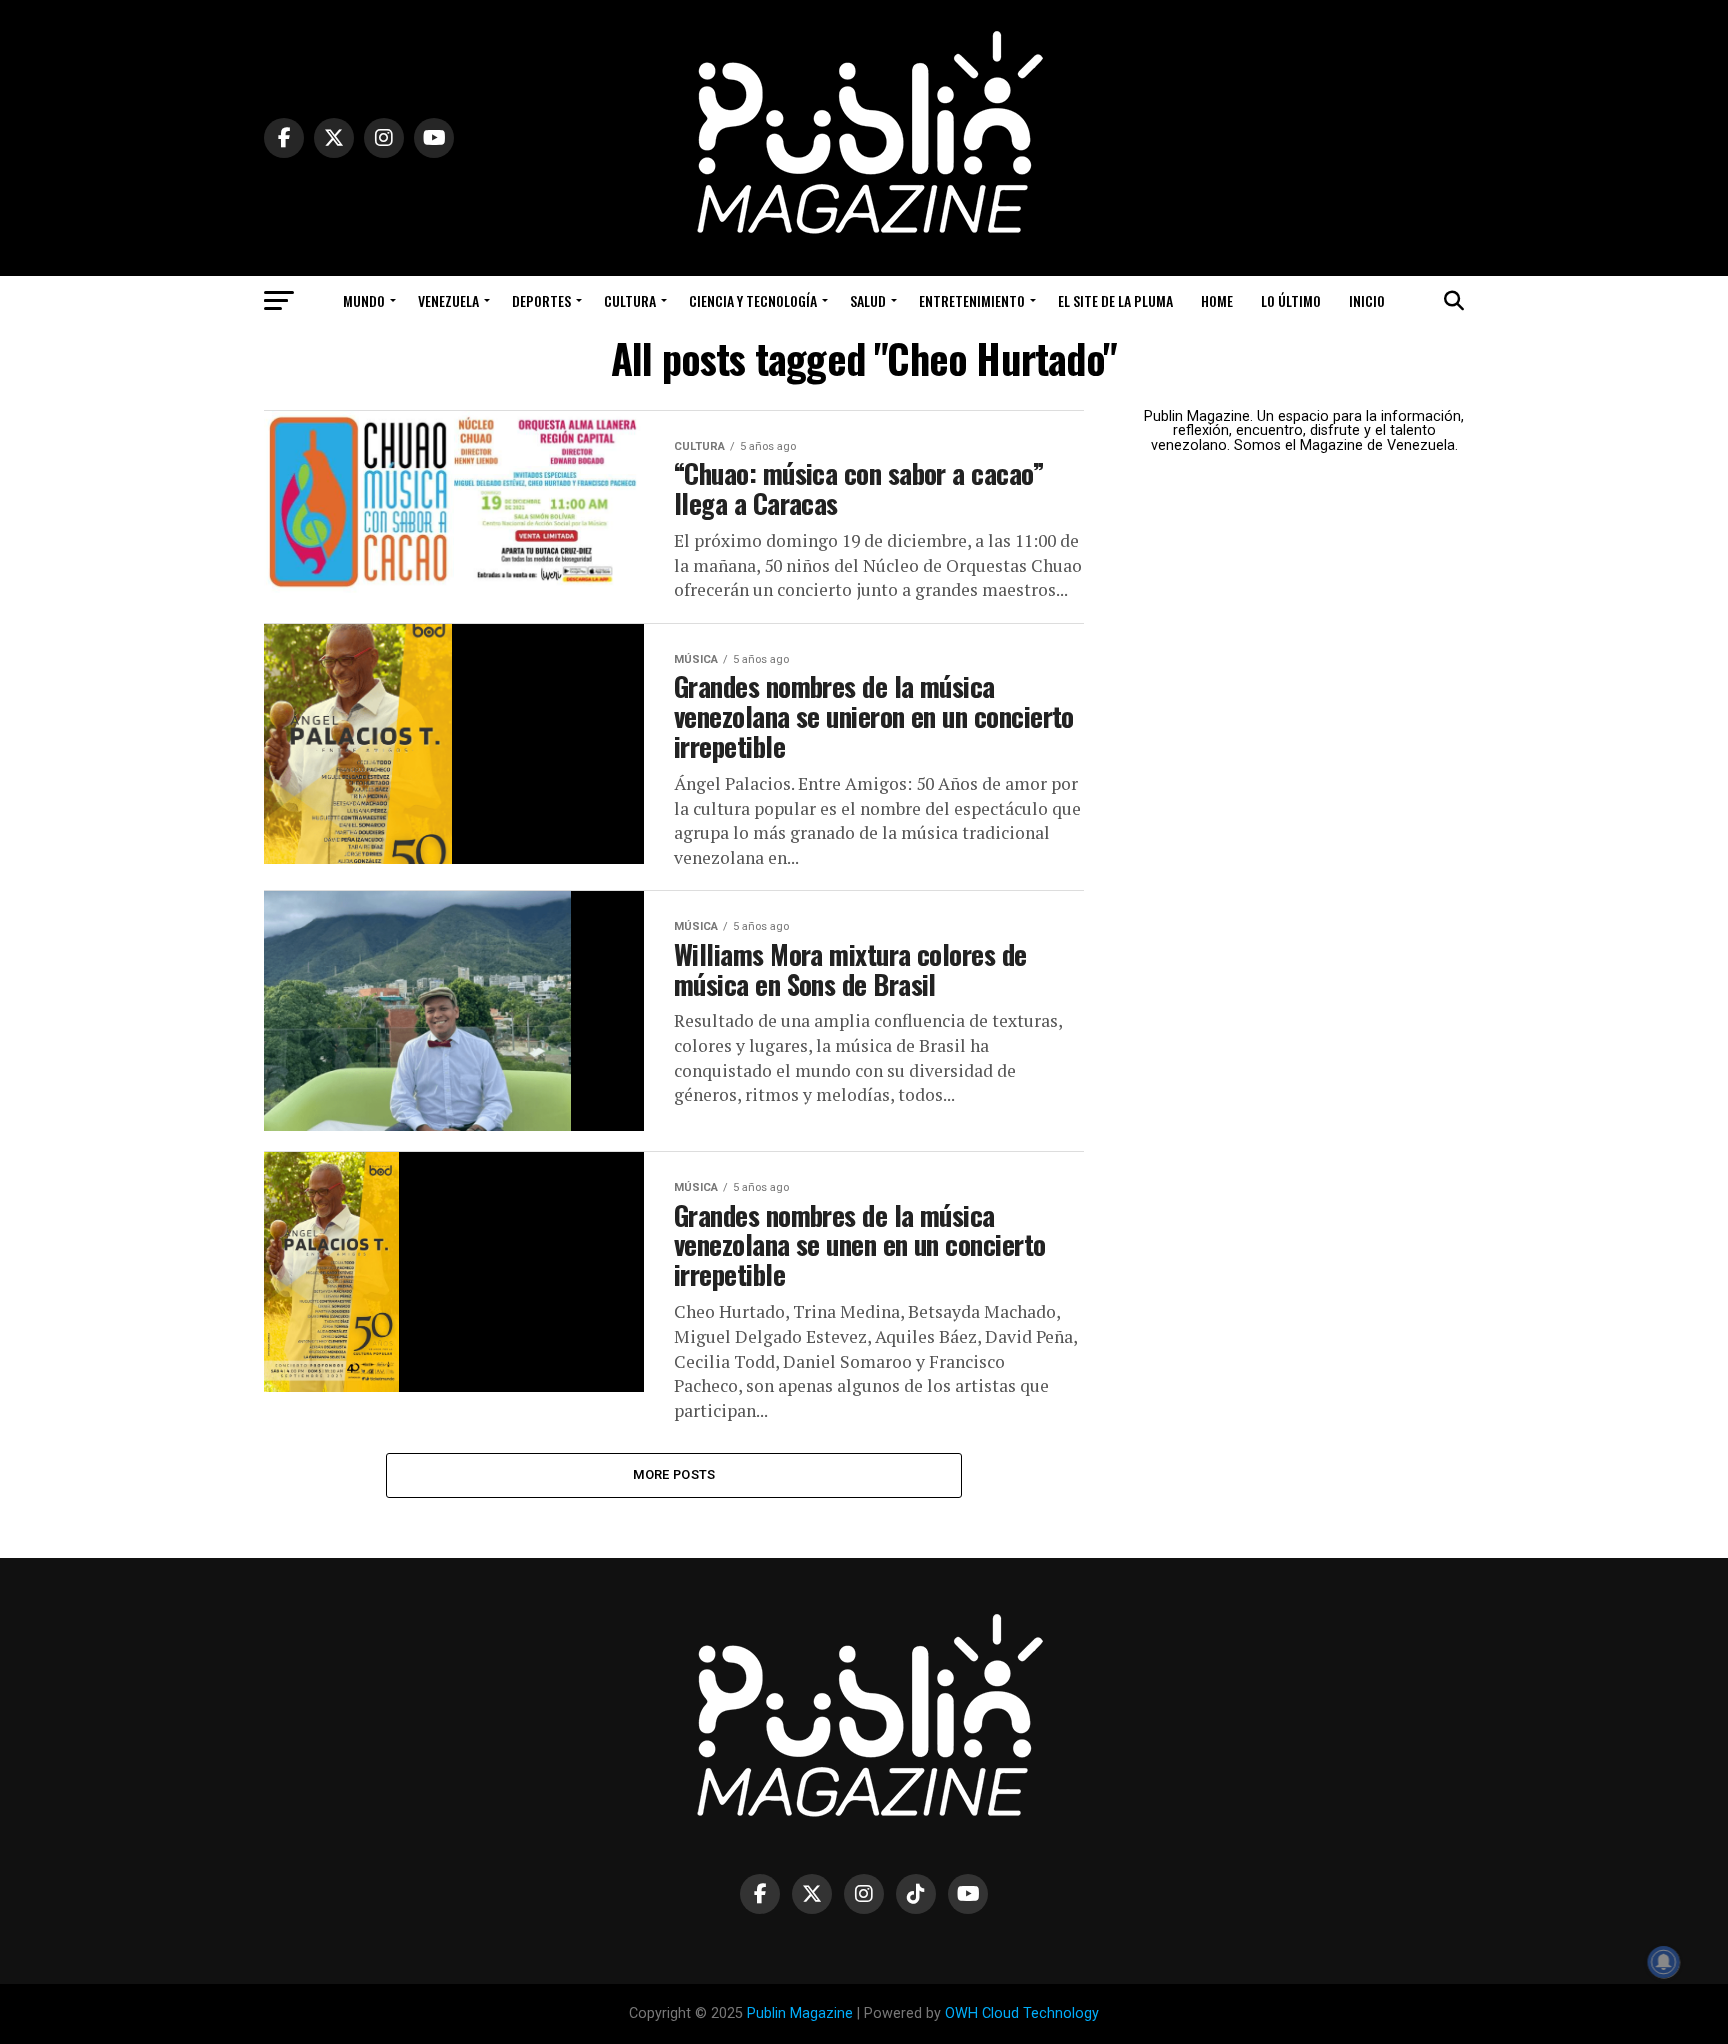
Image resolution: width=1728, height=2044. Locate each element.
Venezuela (448, 300)
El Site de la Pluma (1115, 300)
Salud (868, 300)
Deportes (541, 300)
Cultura (630, 300)
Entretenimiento (972, 300)
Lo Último (1291, 300)
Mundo (364, 300)
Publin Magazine (800, 2013)
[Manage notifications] (1664, 1962)
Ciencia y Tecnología (753, 300)
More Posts (674, 1474)
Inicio (1367, 300)
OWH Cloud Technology (1022, 2013)
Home (1217, 300)
